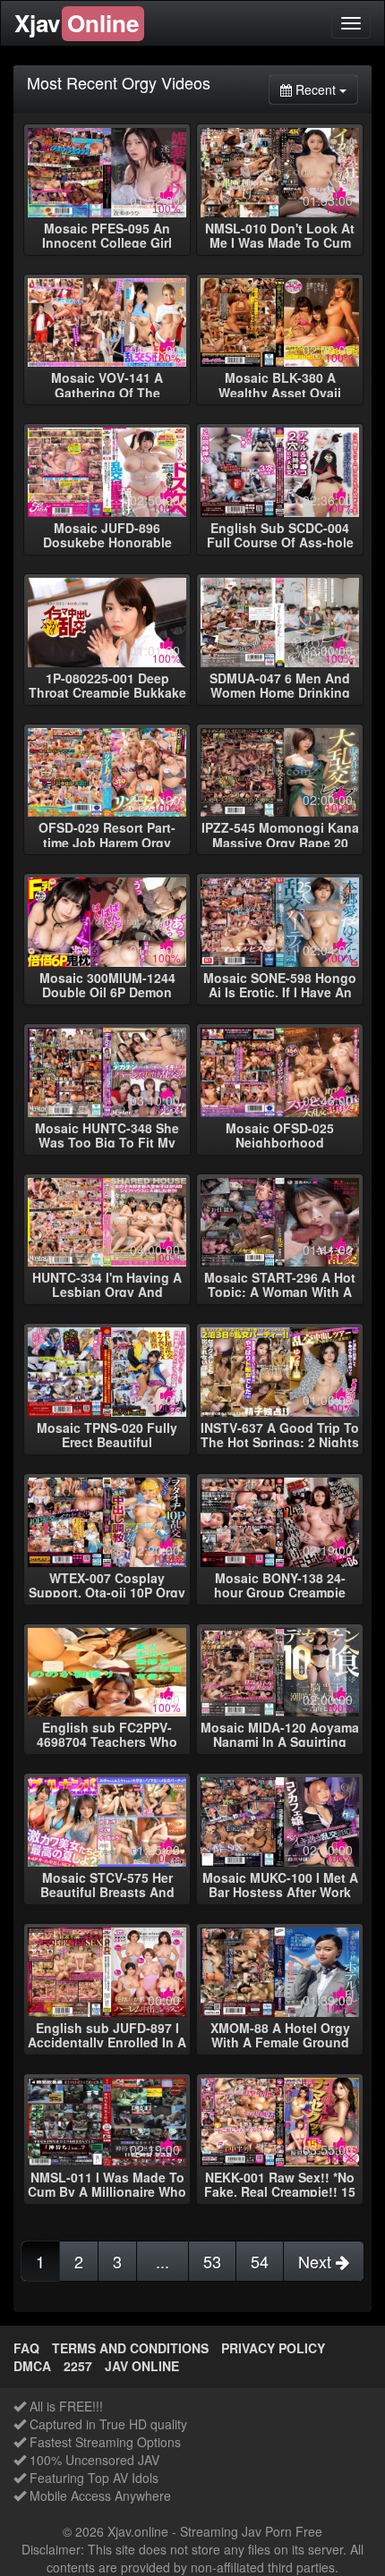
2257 (78, 2366)
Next (317, 2261)
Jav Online (142, 2366)
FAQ (26, 2348)
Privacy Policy (273, 2348)
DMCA (32, 2366)
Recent (325, 89)
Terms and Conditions (130, 2348)
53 (212, 2261)
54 (260, 2261)
